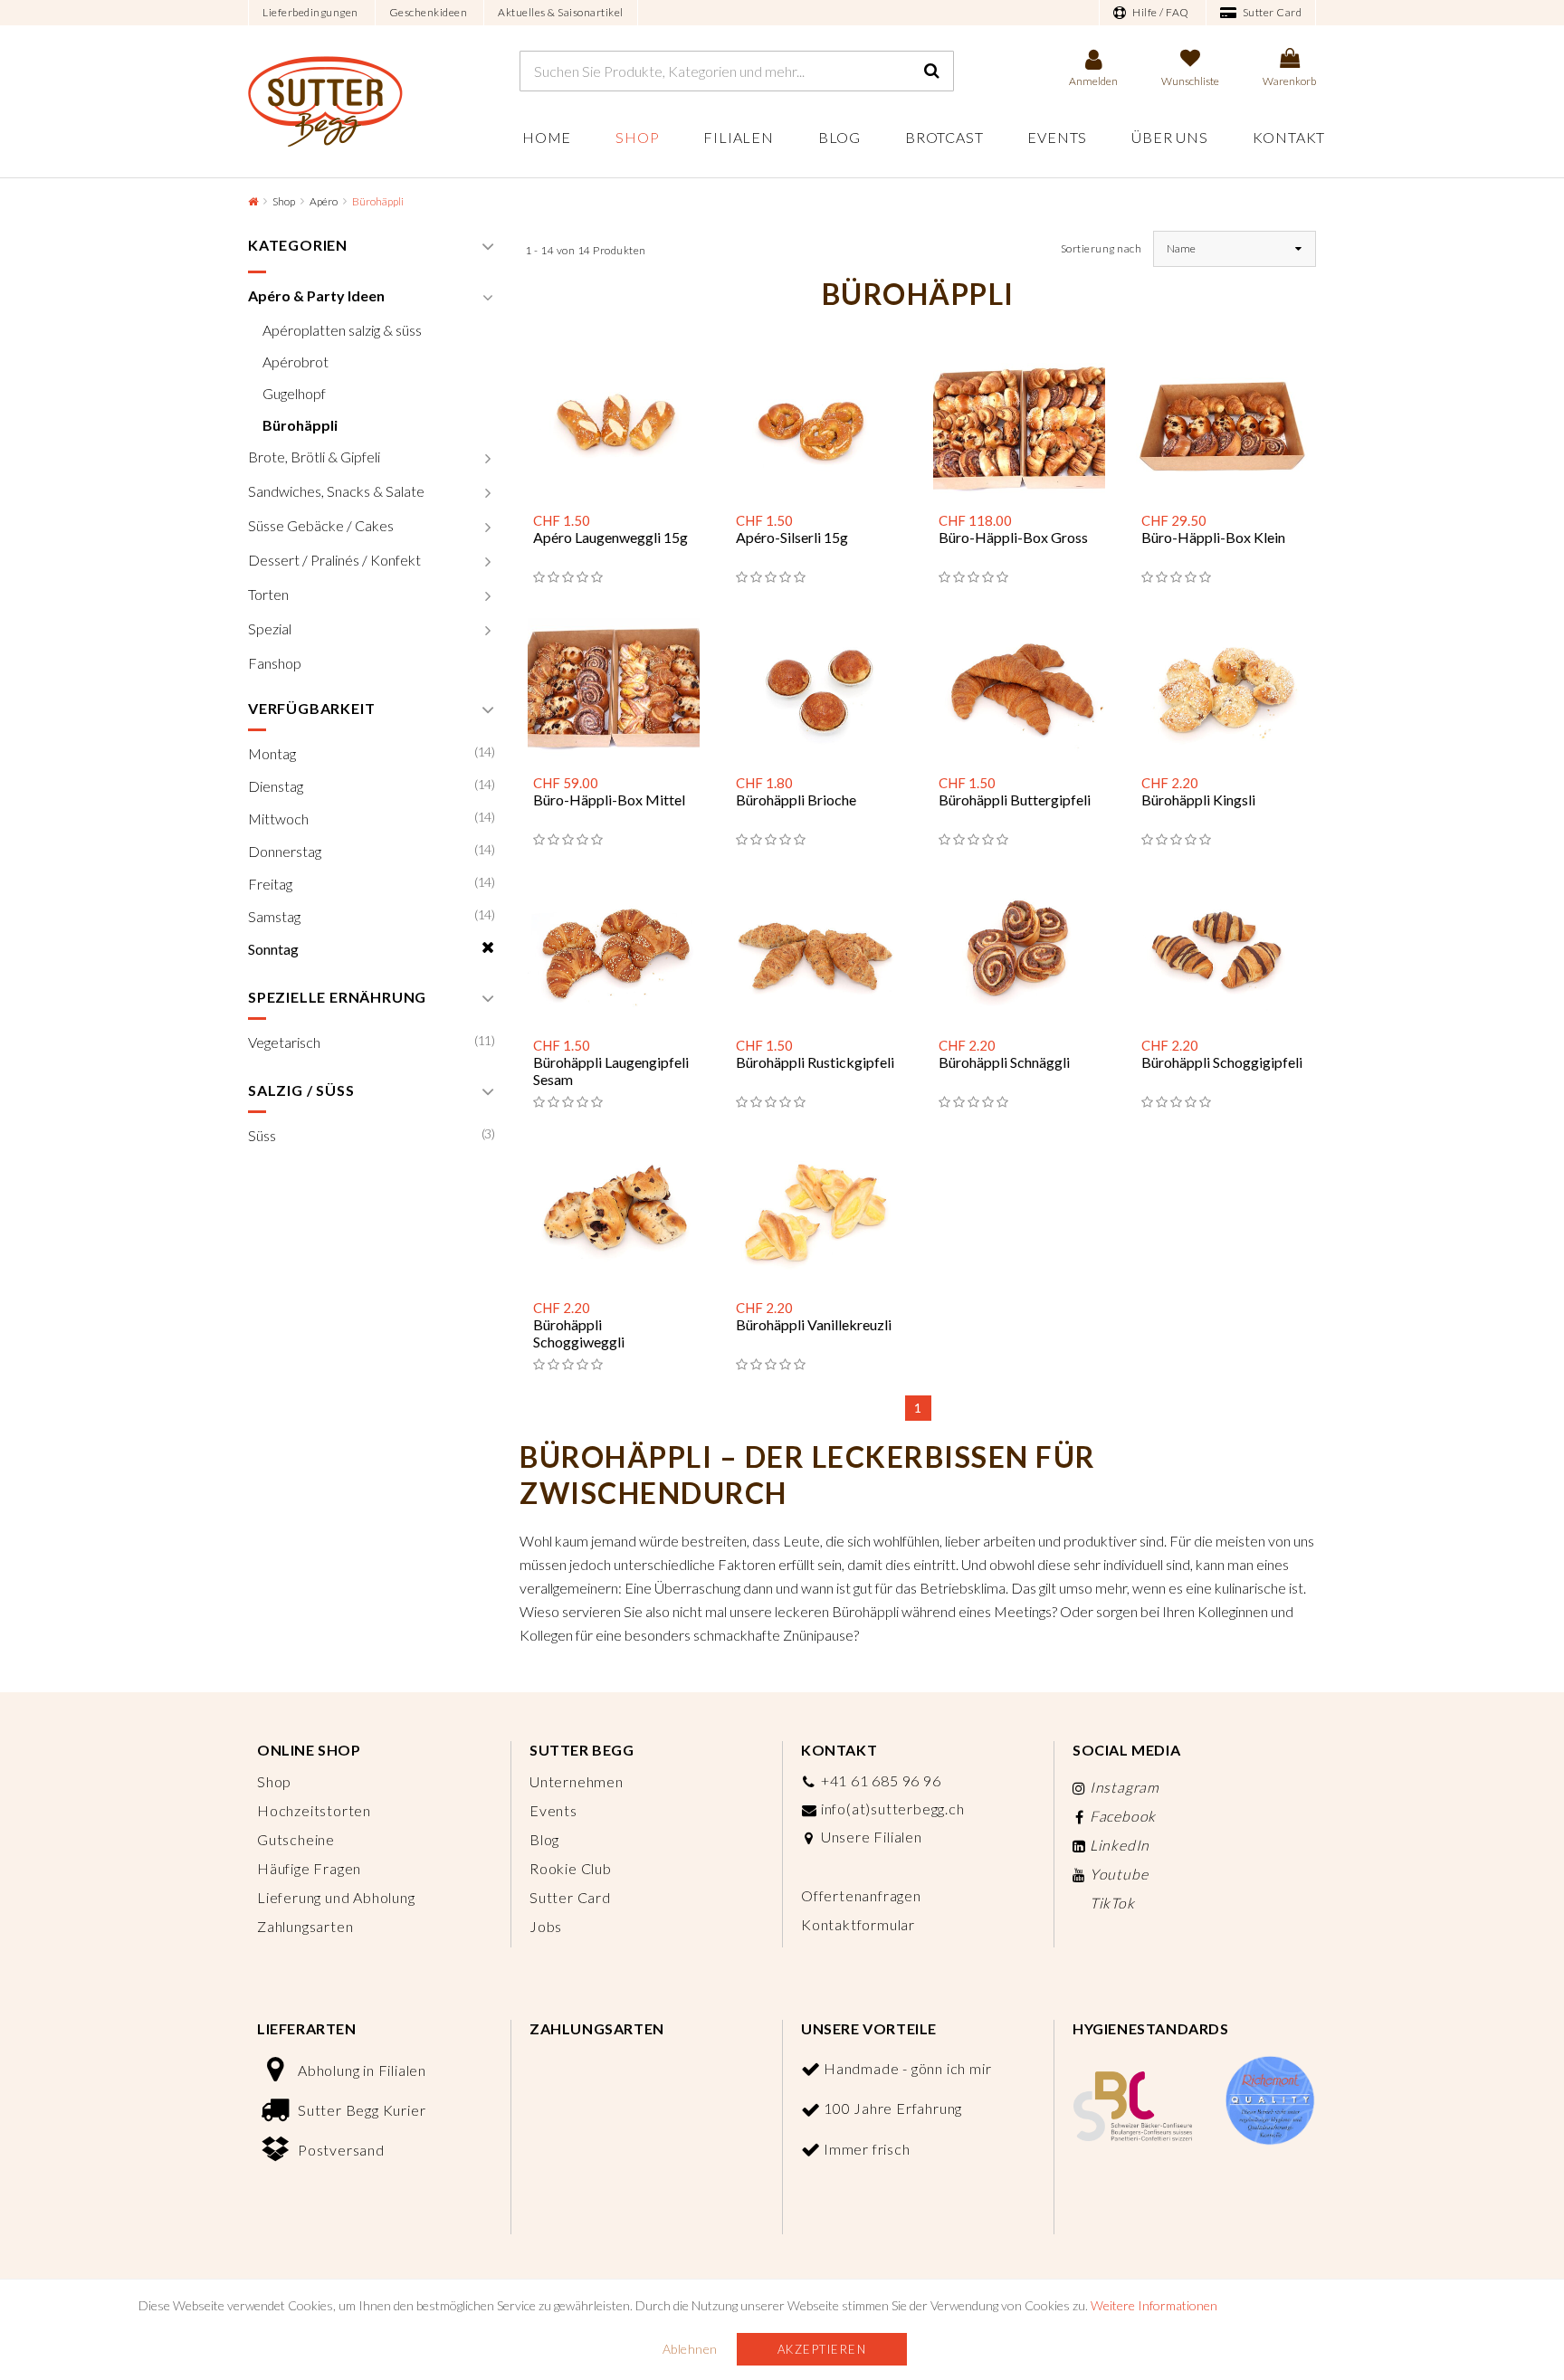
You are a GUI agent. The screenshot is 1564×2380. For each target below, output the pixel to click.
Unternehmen (577, 1781)
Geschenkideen (429, 12)
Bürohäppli (300, 425)
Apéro (324, 201)
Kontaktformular (858, 1924)
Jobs (546, 1926)
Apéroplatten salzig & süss (342, 330)
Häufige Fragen (309, 1868)
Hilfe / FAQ (1160, 12)
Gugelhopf (294, 393)
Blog (839, 137)
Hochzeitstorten (314, 1810)
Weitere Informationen (1154, 2305)
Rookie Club (571, 1868)
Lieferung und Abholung (336, 1897)
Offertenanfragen (861, 1895)
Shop (637, 137)
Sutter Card (1271, 12)
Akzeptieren (822, 2349)
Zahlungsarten (305, 1926)
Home (547, 137)
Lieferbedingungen (310, 12)
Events (1057, 137)
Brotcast (944, 137)
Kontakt (1289, 137)
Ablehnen (690, 2349)
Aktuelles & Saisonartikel (561, 12)
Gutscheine (296, 1839)
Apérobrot (296, 362)
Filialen (738, 137)
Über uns (1169, 137)
